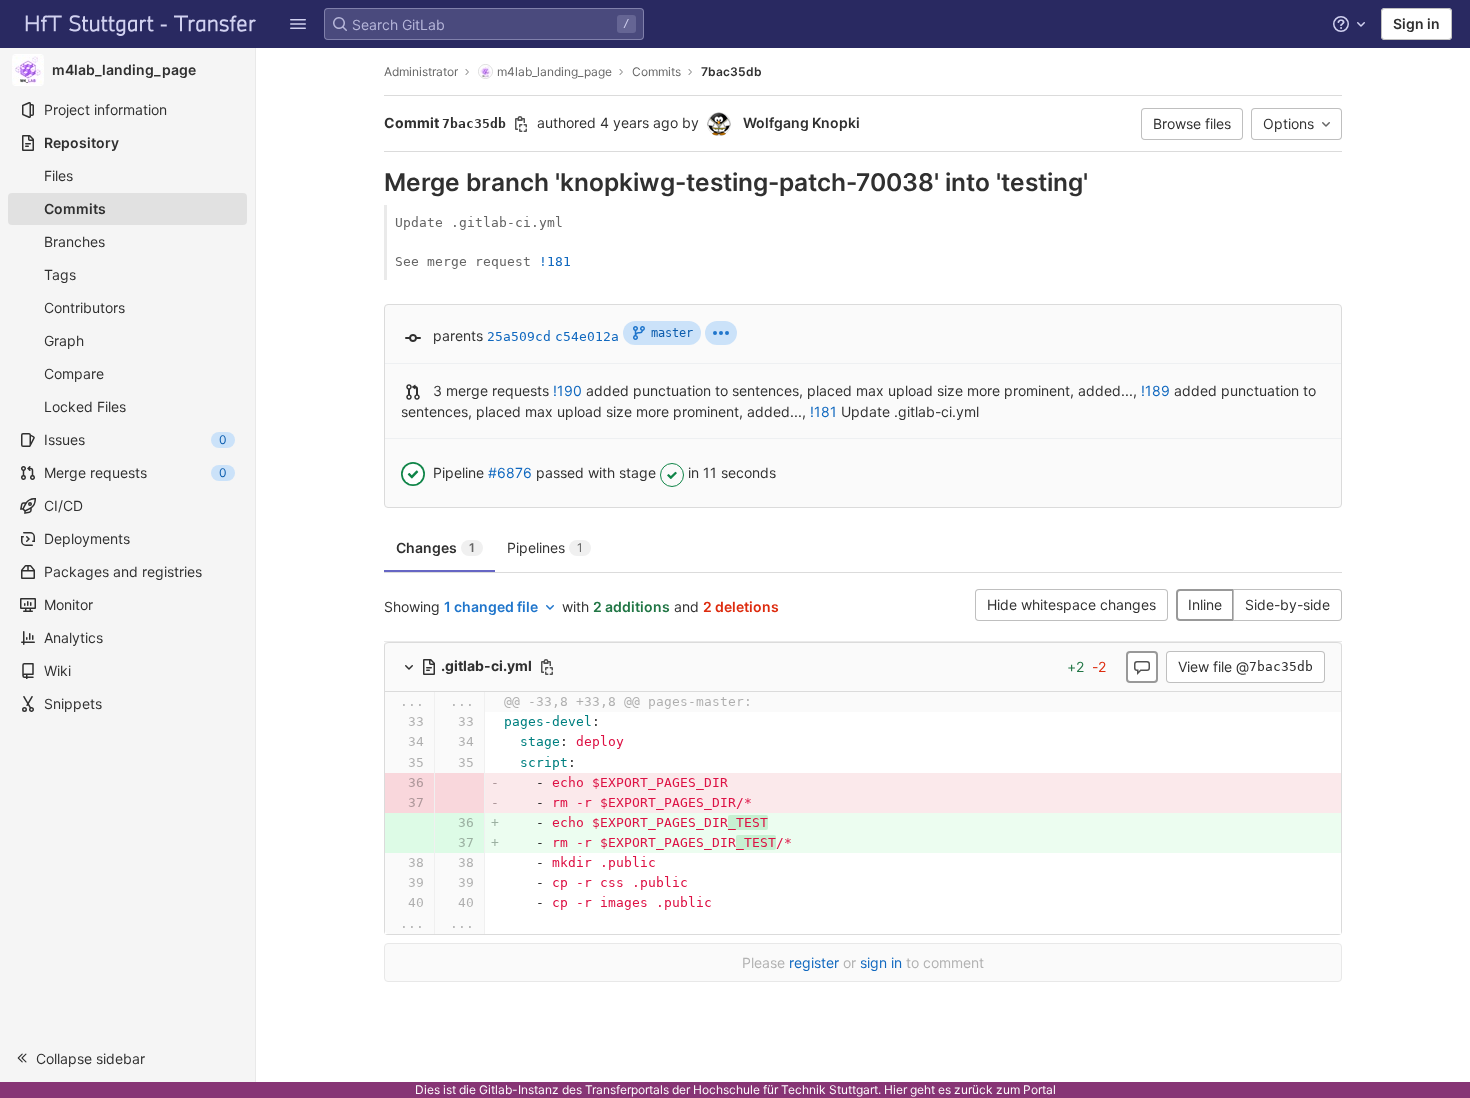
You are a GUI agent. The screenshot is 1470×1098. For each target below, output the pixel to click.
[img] (721, 333)
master (672, 333)
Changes (435, 547)
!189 (1155, 390)
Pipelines (545, 547)
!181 (555, 261)
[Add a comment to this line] (384, 722)
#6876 (510, 472)
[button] (298, 24)
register (814, 962)
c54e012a (587, 336)
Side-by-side (1287, 604)
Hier (895, 1089)
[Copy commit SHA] (521, 124)
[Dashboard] (141, 24)
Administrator (421, 71)
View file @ (1245, 666)
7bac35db (731, 71)
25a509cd (519, 336)
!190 (567, 390)
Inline (1205, 604)
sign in (881, 962)
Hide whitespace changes (1071, 604)
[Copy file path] (547, 667)
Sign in (1416, 23)
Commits (656, 71)
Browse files (1192, 123)
